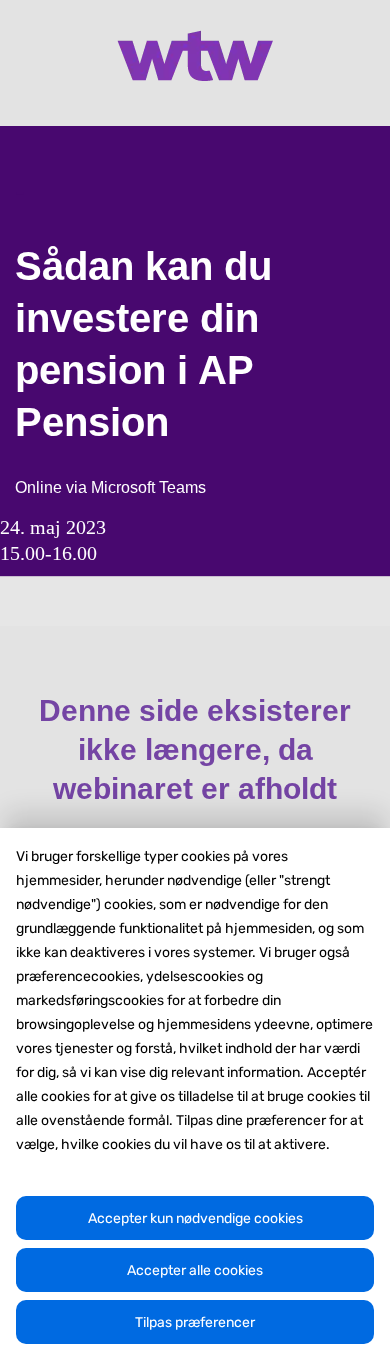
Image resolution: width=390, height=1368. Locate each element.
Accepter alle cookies (195, 1270)
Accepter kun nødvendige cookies (195, 1218)
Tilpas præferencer (195, 1322)
